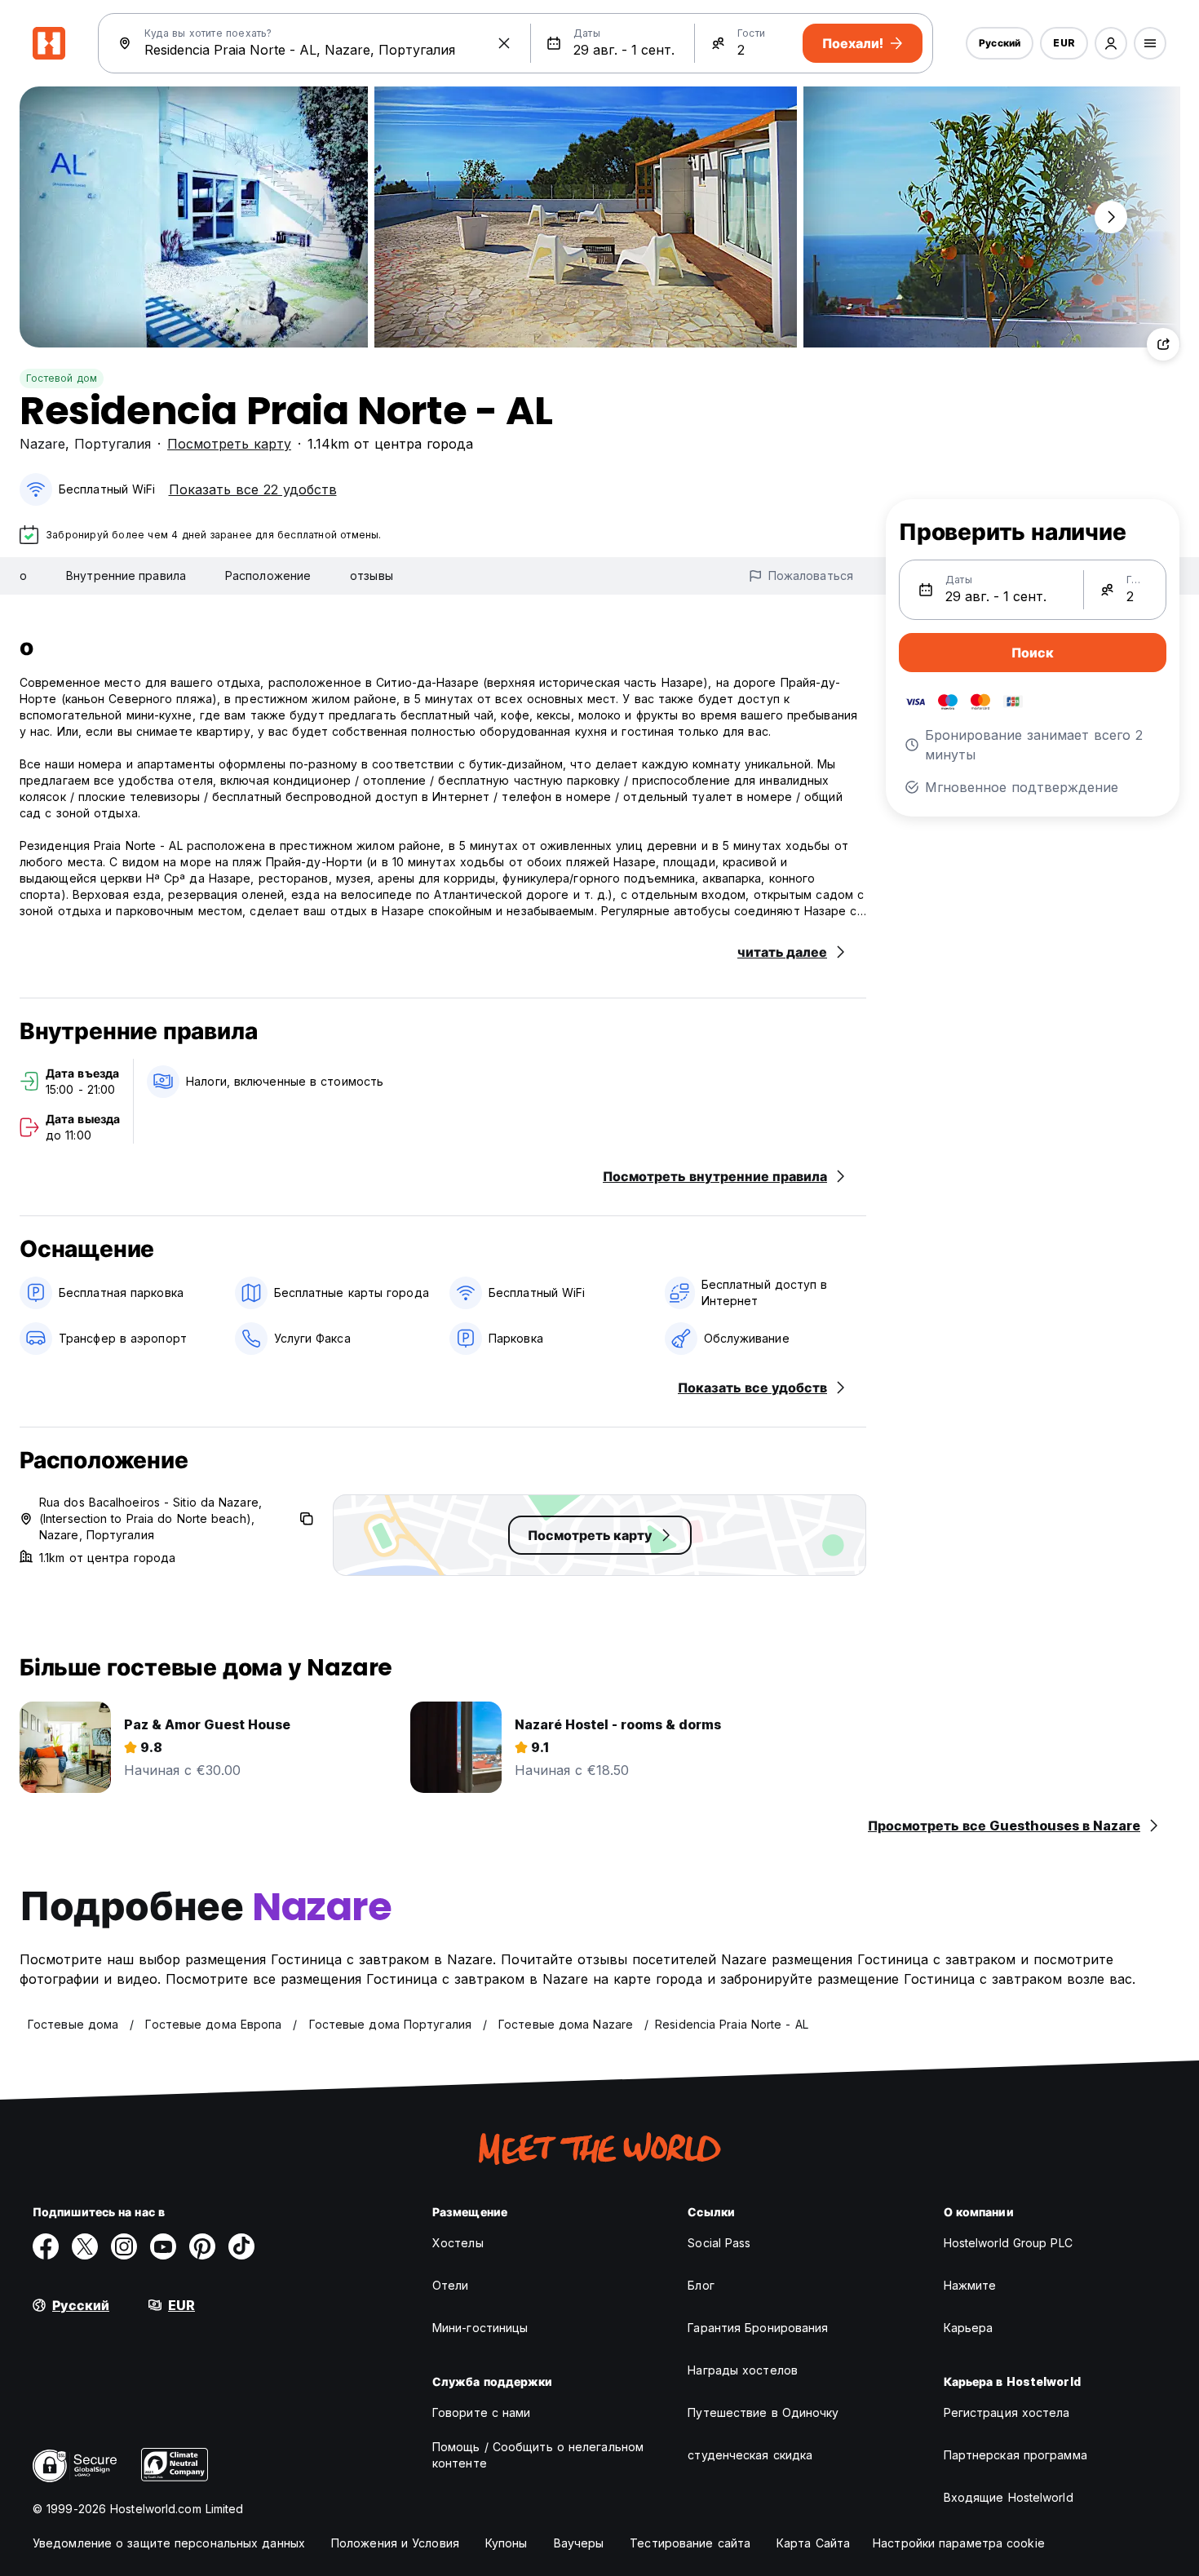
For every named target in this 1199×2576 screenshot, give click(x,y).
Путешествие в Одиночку (763, 2412)
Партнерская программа (1015, 2455)
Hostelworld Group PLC (1008, 2243)
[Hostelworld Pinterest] (202, 2246)
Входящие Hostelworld (1009, 2497)
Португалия (113, 444)
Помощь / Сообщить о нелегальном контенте (538, 2455)
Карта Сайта (813, 2543)
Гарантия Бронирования (758, 2328)
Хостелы (458, 2243)
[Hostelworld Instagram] (124, 2246)
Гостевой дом (62, 378)
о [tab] (23, 575)
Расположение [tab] (268, 575)
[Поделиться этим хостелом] (1163, 344)
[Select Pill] (1111, 43)
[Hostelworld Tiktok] (241, 2246)
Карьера (969, 2328)
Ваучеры (579, 2543)
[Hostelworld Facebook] (46, 2246)
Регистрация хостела (1007, 2412)
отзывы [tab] (372, 575)
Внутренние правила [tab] (126, 575)
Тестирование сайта (690, 2543)
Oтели (451, 2285)
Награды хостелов (743, 2370)
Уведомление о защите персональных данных (169, 2543)
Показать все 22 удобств (253, 489)
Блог (701, 2285)
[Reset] (504, 43)
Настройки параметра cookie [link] (959, 2543)
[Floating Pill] (1111, 217)
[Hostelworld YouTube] (163, 2246)
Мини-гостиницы (480, 2328)
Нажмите (970, 2285)
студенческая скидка (750, 2455)
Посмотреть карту (229, 444)
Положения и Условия (395, 2543)
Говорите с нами (482, 2412)
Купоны (507, 2543)
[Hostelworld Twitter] (85, 2246)
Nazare (42, 444)
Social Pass (719, 2243)
